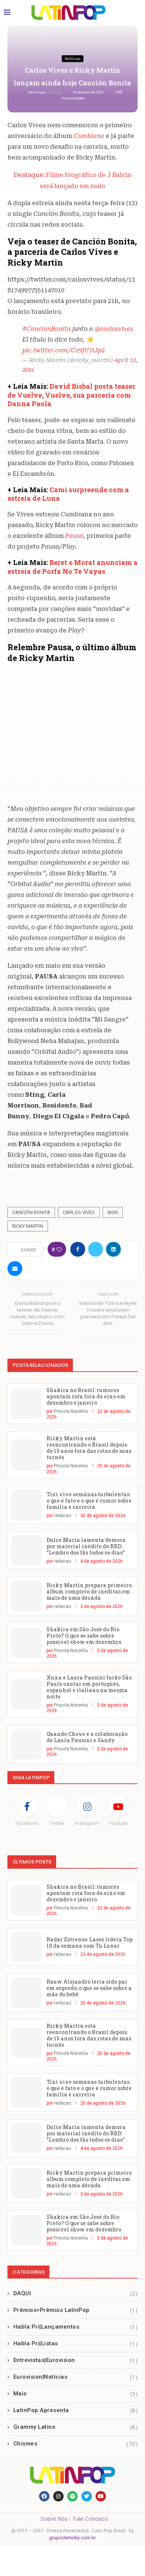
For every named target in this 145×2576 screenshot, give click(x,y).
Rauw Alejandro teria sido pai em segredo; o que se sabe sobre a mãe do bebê (89, 1988)
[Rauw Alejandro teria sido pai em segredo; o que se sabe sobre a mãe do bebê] (27, 1992)
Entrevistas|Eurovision (75, 2360)
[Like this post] (59, 1249)
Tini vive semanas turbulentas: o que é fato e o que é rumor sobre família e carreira (89, 1501)
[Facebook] (44, 2496)
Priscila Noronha (71, 1411)
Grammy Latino (75, 2427)
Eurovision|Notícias (75, 2377)
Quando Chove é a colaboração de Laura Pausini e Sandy (87, 1737)
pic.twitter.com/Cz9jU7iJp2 (64, 350)
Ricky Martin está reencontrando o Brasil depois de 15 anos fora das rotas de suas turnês (89, 1448)
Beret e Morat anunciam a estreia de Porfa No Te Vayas (72, 567)
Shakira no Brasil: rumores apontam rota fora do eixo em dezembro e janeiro (86, 1396)
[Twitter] (87, 2496)
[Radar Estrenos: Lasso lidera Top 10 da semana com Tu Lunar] (27, 1947)
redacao (54, 92)
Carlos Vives (79, 1212)
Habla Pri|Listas (75, 2343)
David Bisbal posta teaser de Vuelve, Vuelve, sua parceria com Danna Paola (71, 395)
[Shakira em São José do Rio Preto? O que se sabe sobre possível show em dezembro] (27, 1643)
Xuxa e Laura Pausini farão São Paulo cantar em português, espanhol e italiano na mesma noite (89, 1687)
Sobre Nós (54, 2519)
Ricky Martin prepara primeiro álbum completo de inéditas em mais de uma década (89, 1591)
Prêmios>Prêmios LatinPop (75, 2310)
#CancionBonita (46, 329)
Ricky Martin (28, 1226)
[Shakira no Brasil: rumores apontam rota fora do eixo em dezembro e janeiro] (27, 1404)
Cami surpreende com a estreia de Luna (68, 494)
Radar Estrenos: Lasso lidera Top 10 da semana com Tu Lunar (90, 1942)
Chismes (75, 2444)
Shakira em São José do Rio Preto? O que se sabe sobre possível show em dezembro (84, 1636)
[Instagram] (58, 2496)
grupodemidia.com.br (72, 2538)
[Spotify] (72, 2496)
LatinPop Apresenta (75, 2410)
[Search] (134, 13)
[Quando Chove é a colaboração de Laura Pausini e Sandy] (27, 1744)
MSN (113, 1212)
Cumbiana (90, 136)
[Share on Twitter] (96, 1249)
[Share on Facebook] (78, 1249)
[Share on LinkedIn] (113, 1249)
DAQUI (75, 2293)
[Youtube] (101, 2496)
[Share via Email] (15, 1269)
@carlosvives (114, 329)
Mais (75, 2394)
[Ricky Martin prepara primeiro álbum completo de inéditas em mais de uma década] (27, 1596)
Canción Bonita (31, 1212)
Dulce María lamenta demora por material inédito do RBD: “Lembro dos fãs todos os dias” (86, 1546)
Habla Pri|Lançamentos (75, 2327)
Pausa (74, 536)
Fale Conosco (91, 2519)
